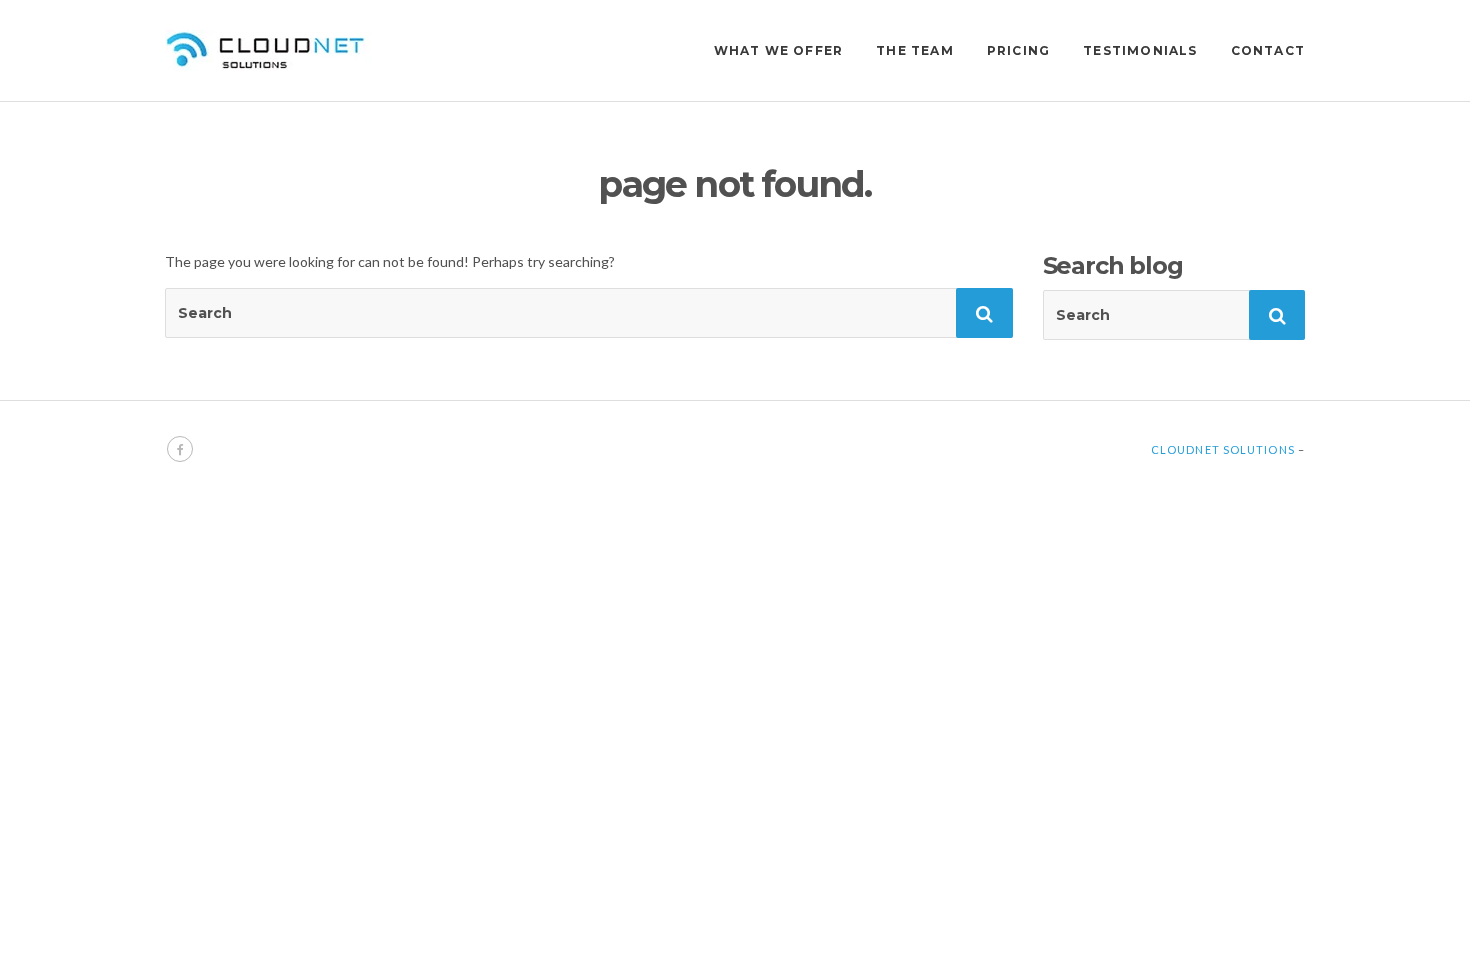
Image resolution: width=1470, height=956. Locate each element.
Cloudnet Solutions (1223, 449)
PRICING (1018, 50)
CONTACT (1268, 50)
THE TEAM (915, 50)
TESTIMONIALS (1140, 50)
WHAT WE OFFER (779, 50)
